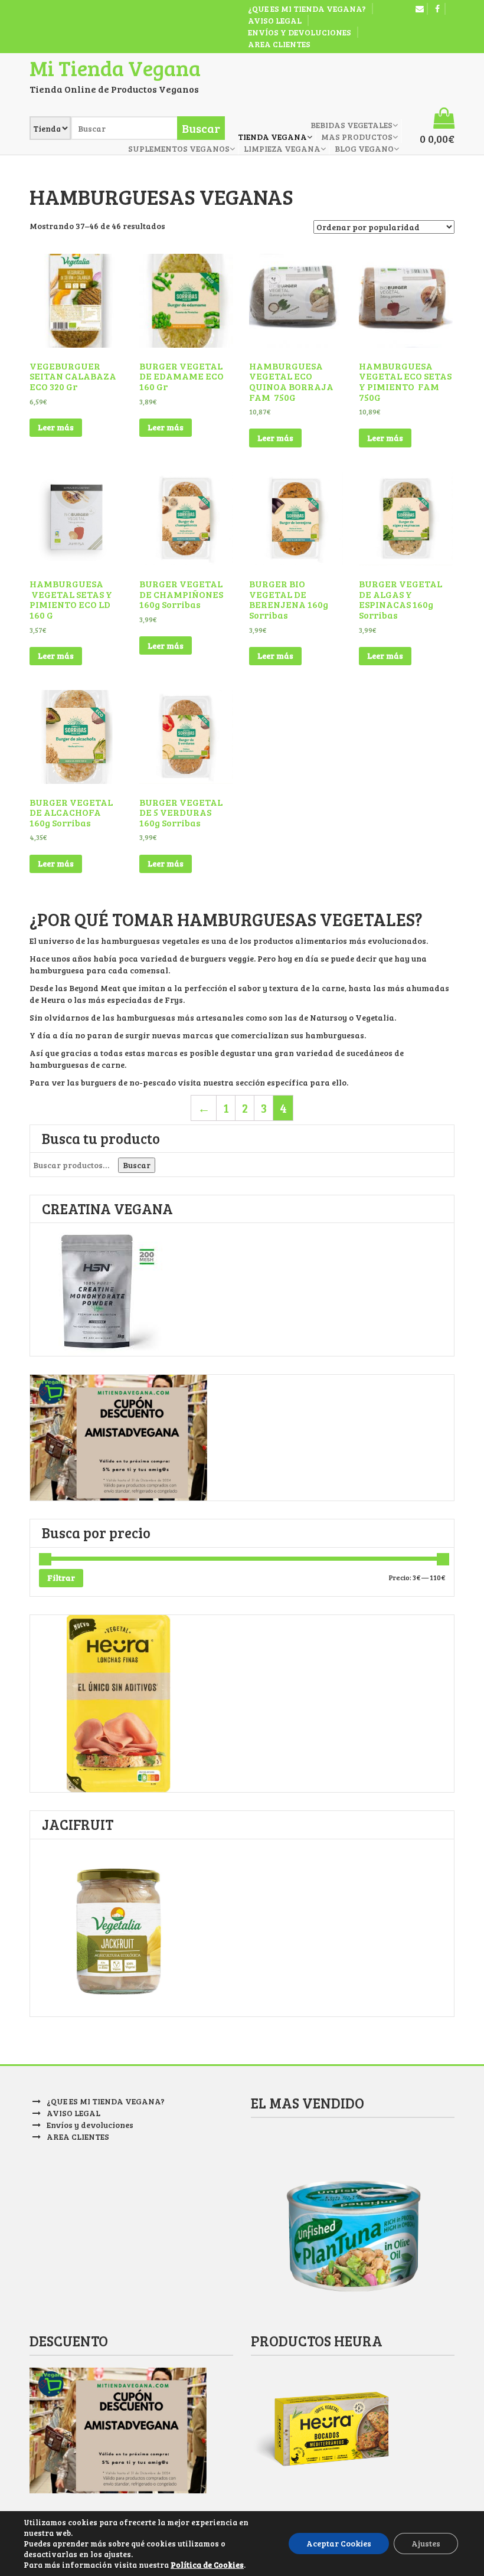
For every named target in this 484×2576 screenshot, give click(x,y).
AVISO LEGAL (275, 20)
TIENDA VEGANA (272, 137)
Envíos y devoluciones (300, 32)
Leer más (56, 427)
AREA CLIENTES (279, 44)
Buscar (137, 1165)
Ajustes (426, 2543)
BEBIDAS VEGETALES (351, 125)
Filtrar (61, 1578)
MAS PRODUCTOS (357, 137)
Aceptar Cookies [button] (339, 2543)
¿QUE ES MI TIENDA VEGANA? (307, 9)
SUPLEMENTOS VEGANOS (179, 148)
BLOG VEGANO (364, 148)
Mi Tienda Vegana (115, 68)
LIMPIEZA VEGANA (282, 148)
